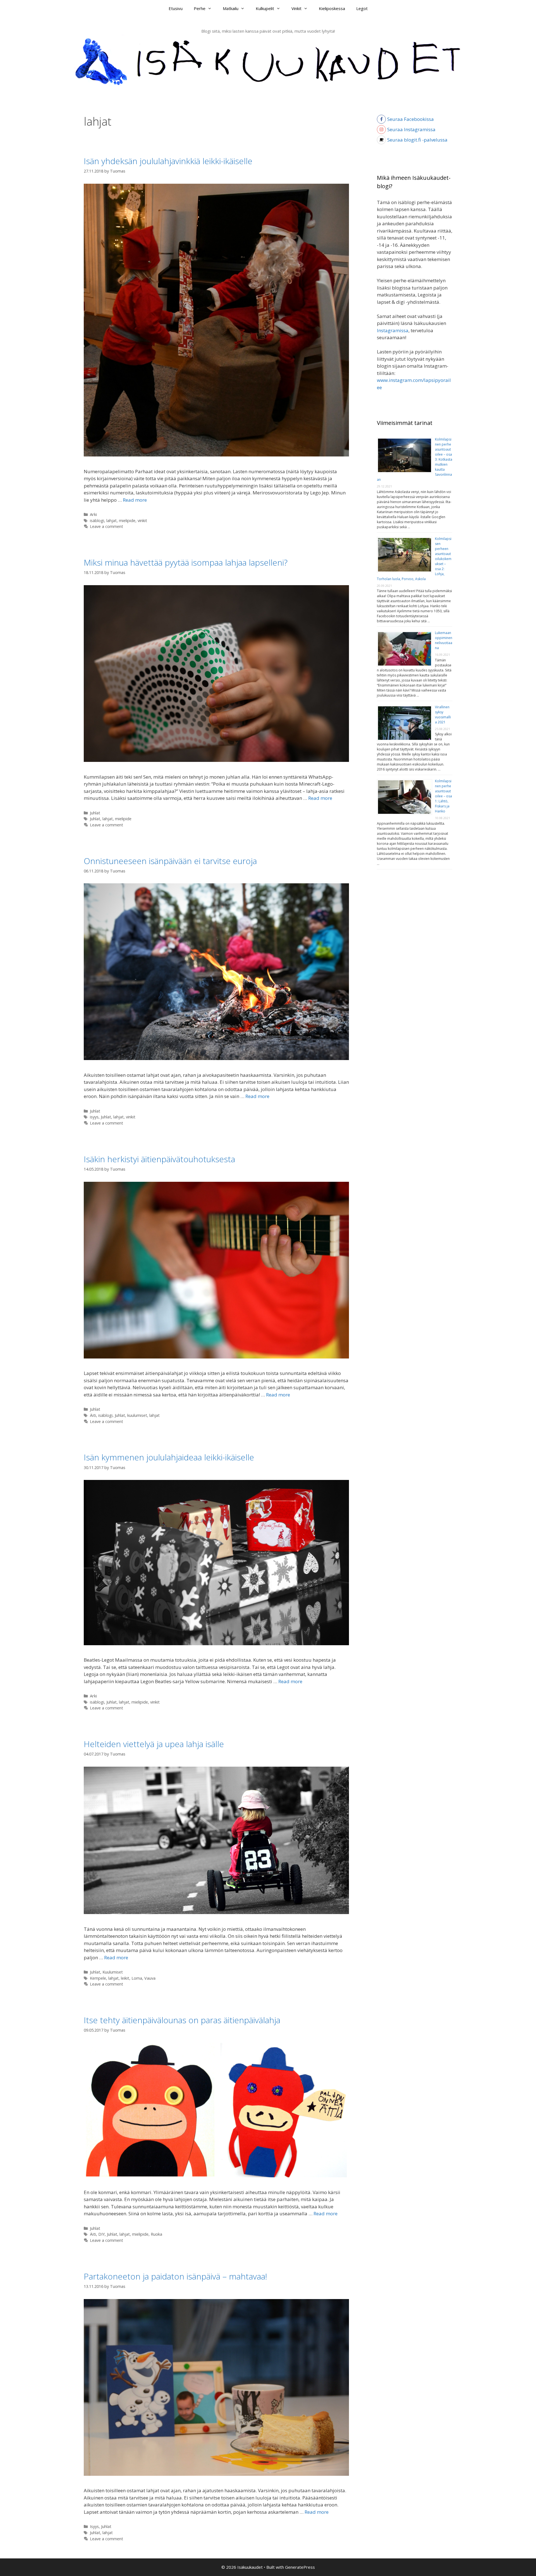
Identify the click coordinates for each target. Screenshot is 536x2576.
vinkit (142, 521)
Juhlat (95, 813)
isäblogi (97, 521)
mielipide (127, 521)
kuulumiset (137, 1415)
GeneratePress (300, 2567)
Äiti (93, 1415)
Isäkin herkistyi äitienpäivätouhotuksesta (159, 1159)
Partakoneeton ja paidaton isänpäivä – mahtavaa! (175, 2276)
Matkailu (231, 8)
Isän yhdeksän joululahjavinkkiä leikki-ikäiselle (168, 161)
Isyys (94, 2526)
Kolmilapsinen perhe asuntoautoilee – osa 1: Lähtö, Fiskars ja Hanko (443, 796)
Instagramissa (393, 330)
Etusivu (176, 8)
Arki (93, 514)
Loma (137, 1978)
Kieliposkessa (332, 8)
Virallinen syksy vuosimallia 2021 (443, 715)
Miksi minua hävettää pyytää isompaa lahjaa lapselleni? (186, 562)
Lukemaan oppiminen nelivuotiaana (444, 640)
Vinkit (296, 8)
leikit (125, 1978)
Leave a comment (107, 526)
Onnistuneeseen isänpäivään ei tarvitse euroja (170, 861)
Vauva (150, 1978)
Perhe (200, 8)
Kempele (98, 1978)
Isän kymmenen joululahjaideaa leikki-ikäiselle (169, 1457)
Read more (135, 500)
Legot (362, 8)
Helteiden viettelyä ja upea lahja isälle (154, 1744)
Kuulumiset (113, 1972)
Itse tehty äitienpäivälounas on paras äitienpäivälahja (182, 2020)
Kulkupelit (265, 8)
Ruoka (156, 2234)
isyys (94, 1117)
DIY (101, 2234)
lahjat (112, 521)
